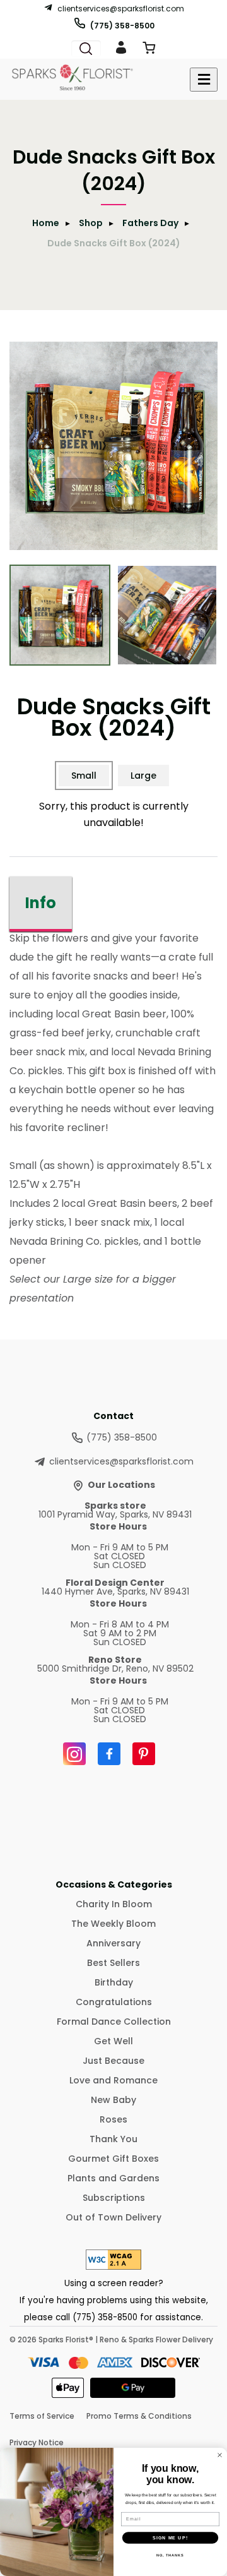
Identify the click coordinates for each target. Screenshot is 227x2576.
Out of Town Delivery (113, 2217)
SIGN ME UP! (170, 2537)
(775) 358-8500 (122, 25)
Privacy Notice (37, 2442)
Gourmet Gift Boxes (113, 2159)
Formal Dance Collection (114, 2022)
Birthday (114, 1982)
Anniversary (113, 1943)
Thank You (113, 2139)
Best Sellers (113, 1963)
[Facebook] (109, 1754)
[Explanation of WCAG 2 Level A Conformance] (113, 2266)
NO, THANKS (170, 2555)
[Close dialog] (220, 2455)
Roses (113, 2119)
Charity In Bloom (114, 1904)
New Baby (113, 2100)
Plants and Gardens (113, 2178)
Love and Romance (113, 2080)
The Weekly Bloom (113, 1924)
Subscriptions (114, 2198)
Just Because (113, 2061)
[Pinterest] (144, 1754)
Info (41, 903)
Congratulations (114, 2002)
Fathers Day (150, 223)
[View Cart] (149, 50)
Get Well (113, 2041)
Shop (91, 223)
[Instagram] (74, 1754)
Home (46, 223)
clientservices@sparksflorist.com (121, 8)
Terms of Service (42, 2416)
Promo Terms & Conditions (139, 2416)
